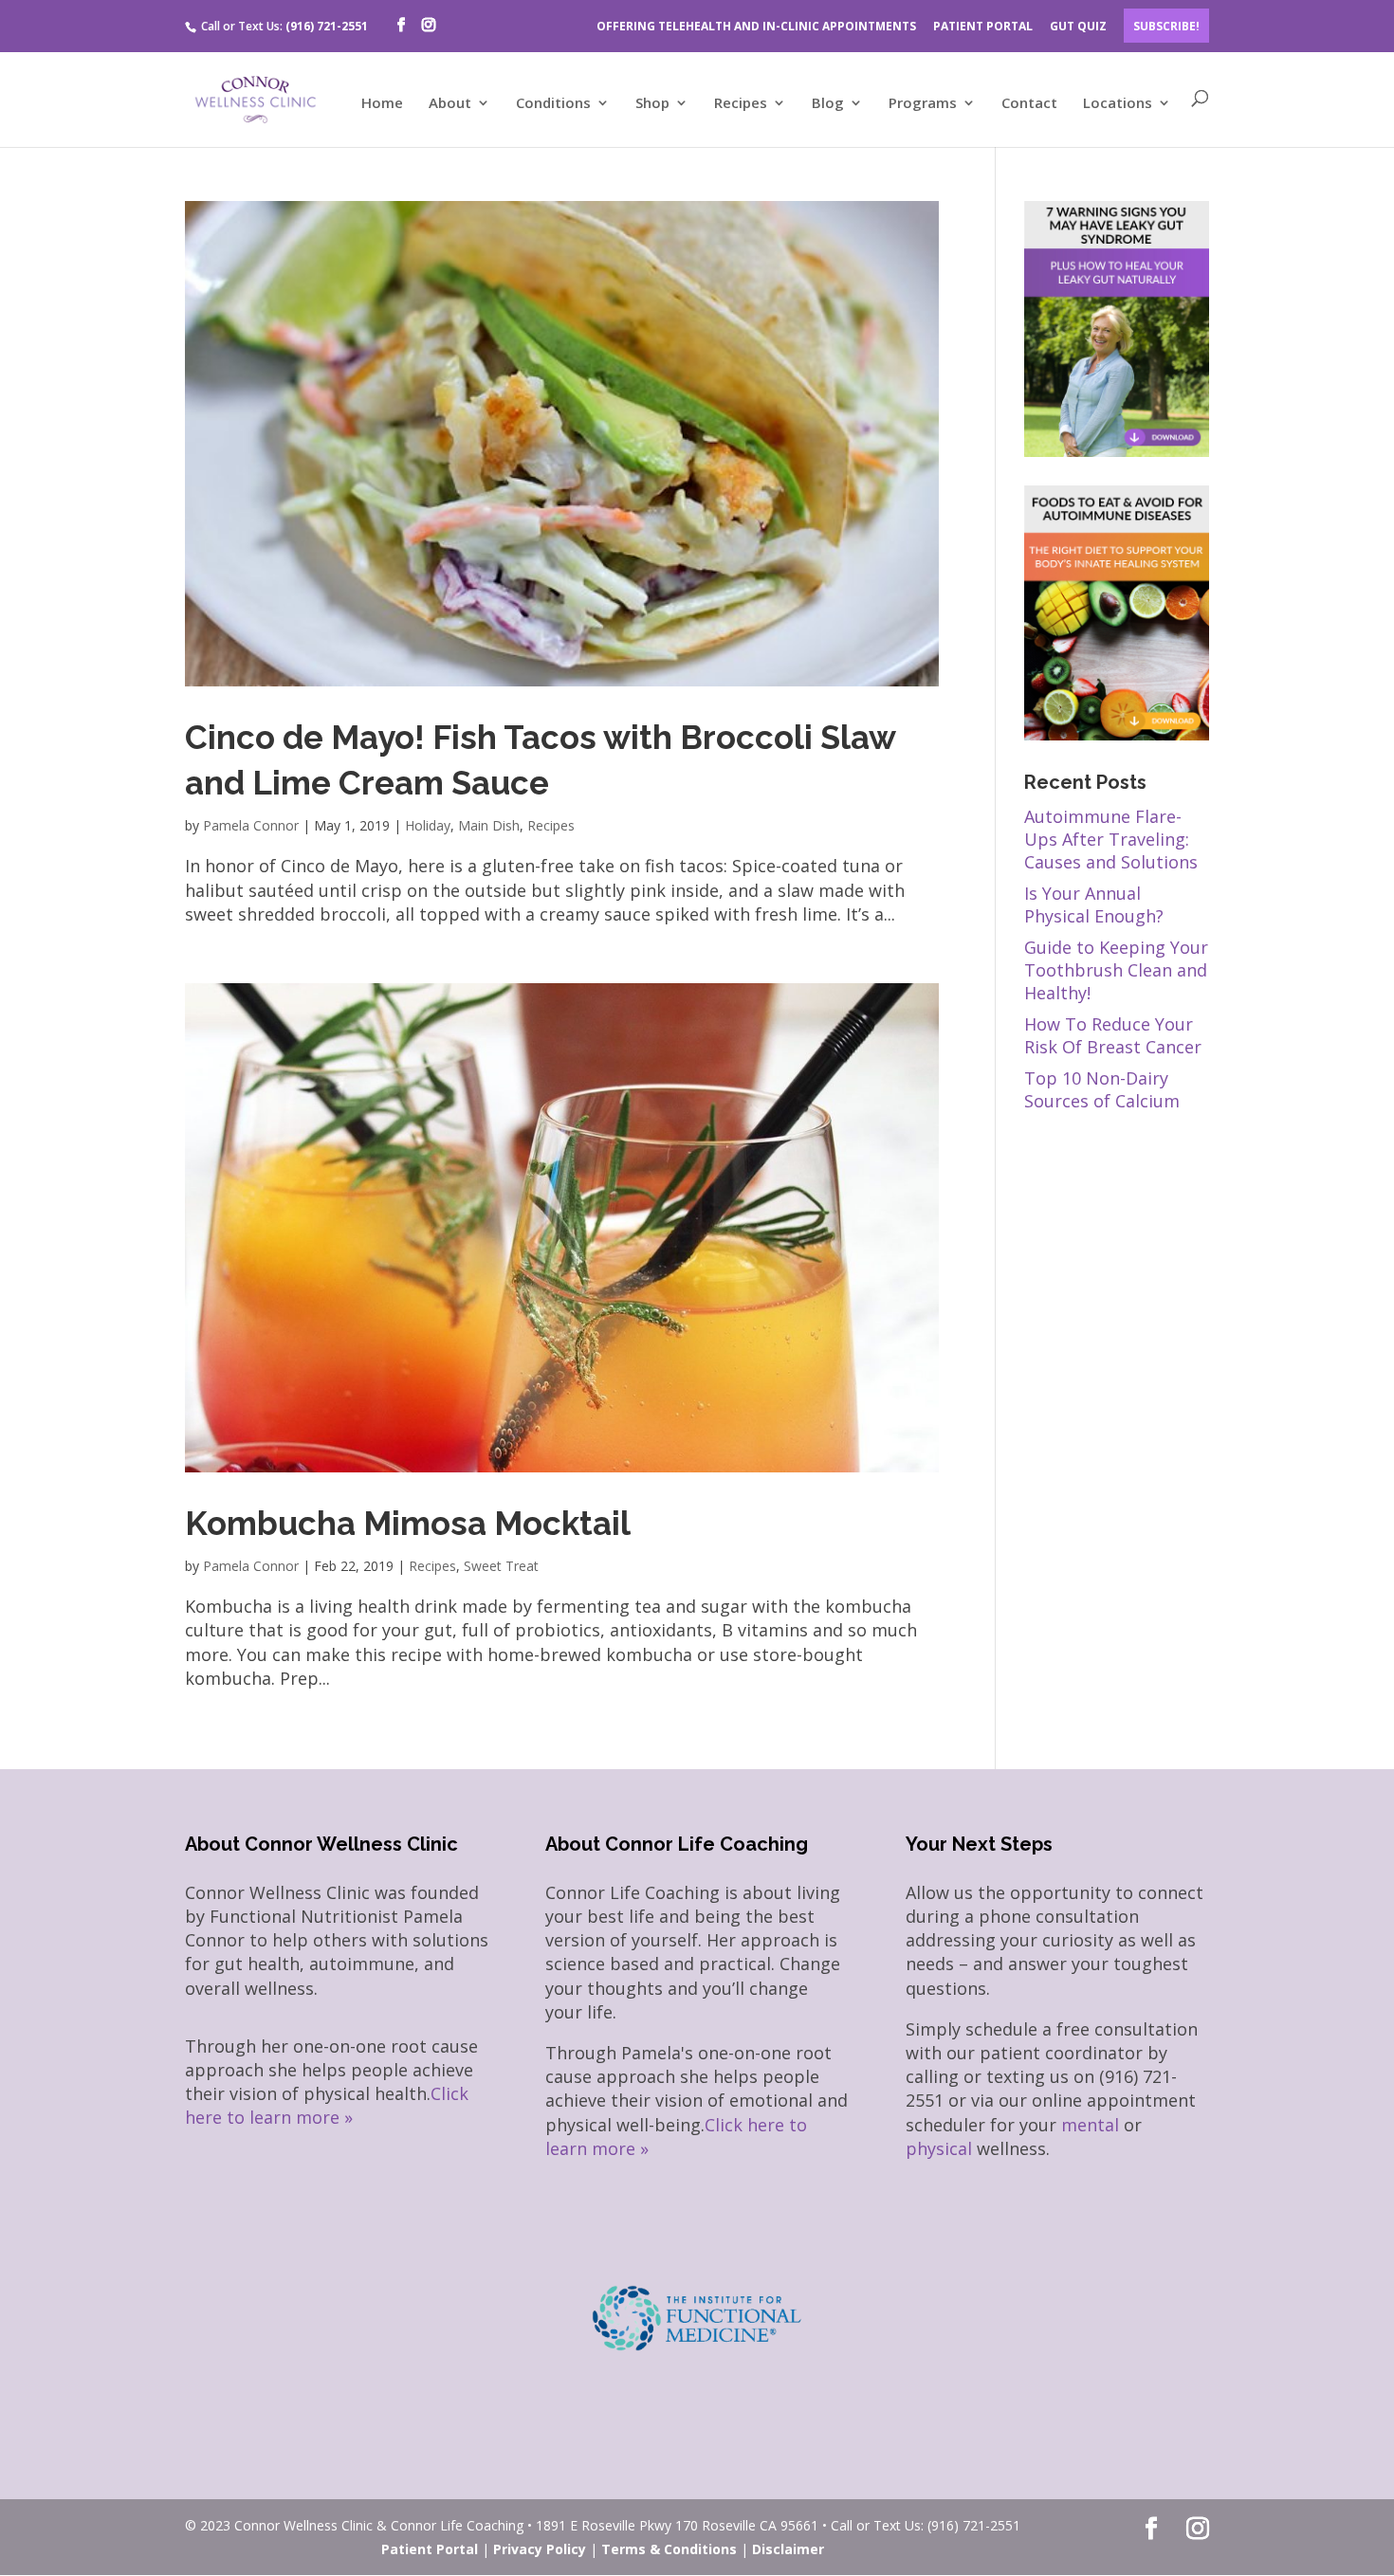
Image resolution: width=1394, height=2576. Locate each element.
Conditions (553, 104)
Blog (828, 104)
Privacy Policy (540, 2549)
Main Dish (489, 825)
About (450, 104)
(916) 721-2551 (327, 26)
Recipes (741, 104)
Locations (1118, 104)
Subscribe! (1166, 26)
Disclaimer (788, 2549)
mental (1090, 2125)
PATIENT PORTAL (983, 26)
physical (939, 2148)
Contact (1029, 104)
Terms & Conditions (669, 2549)
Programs (923, 104)
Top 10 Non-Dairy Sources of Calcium (1102, 1089)
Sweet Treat (501, 1566)
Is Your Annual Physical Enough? (1094, 904)
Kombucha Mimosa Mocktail (408, 1523)
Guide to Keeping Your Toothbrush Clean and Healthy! (1116, 970)
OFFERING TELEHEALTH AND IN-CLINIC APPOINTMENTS (756, 26)
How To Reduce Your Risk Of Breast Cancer (1113, 1035)
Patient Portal (430, 2549)
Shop (652, 104)
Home (382, 104)
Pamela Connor (251, 825)
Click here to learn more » (327, 2105)
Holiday (428, 825)
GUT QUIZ (1078, 26)
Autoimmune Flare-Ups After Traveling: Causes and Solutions (1111, 839)
